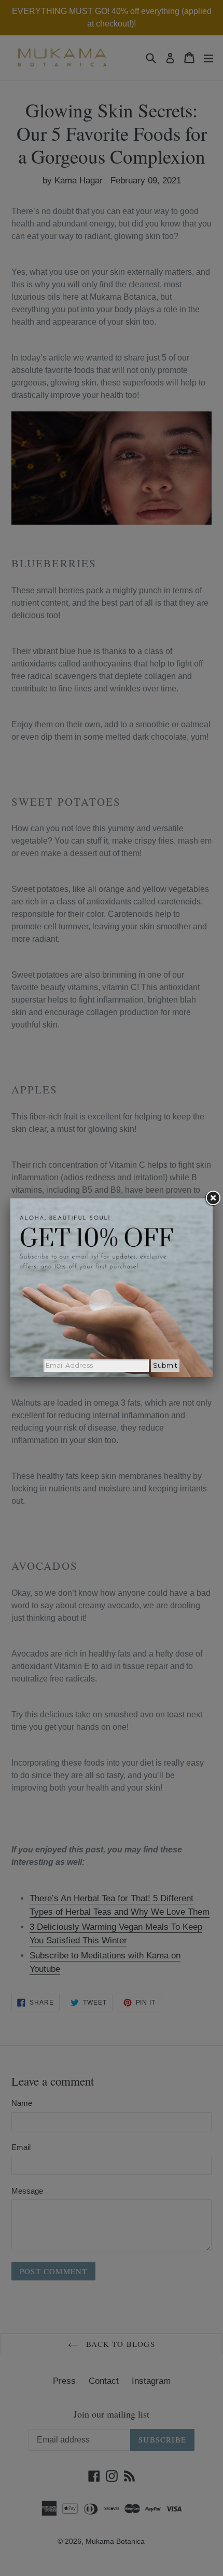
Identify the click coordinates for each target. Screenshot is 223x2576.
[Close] (213, 1198)
